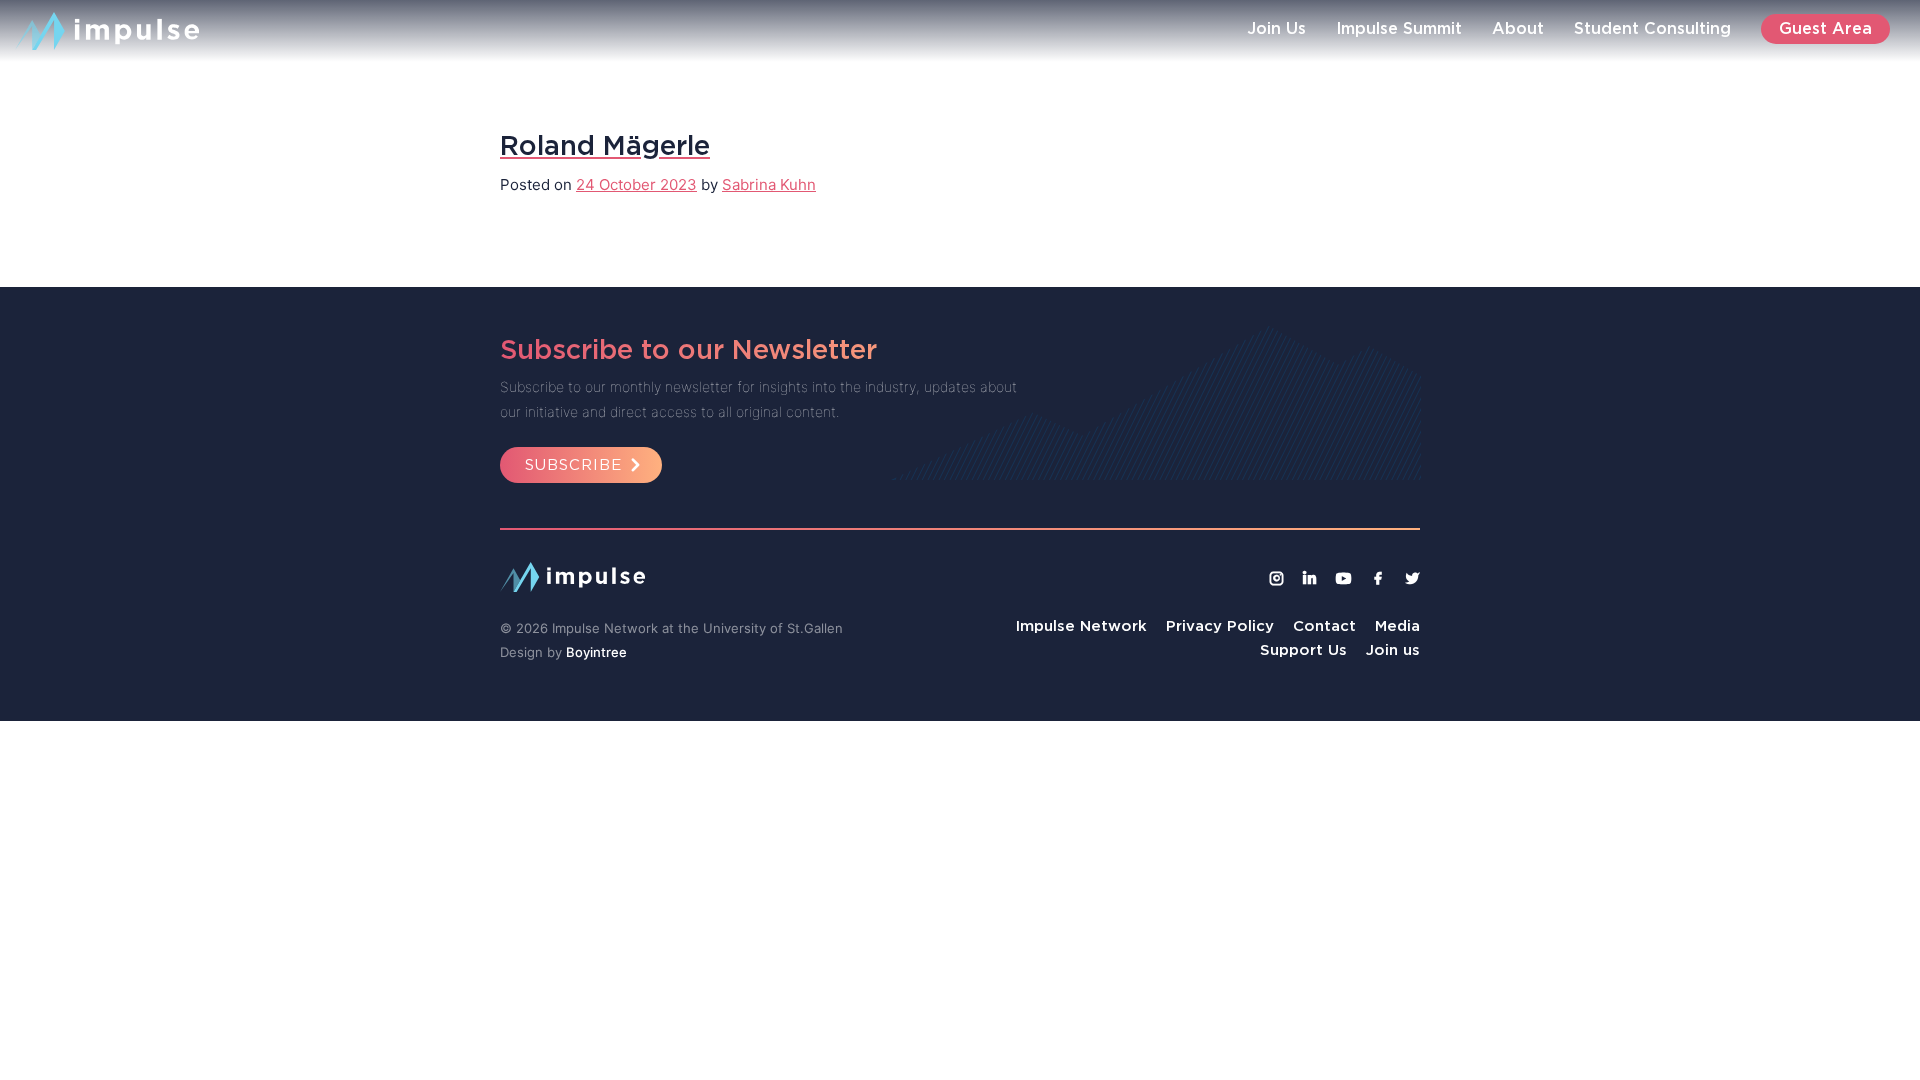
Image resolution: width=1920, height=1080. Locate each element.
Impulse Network (1081, 625)
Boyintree (596, 652)
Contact (1324, 625)
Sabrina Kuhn (769, 184)
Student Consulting (1652, 28)
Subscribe (573, 464)
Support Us (1303, 649)
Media (1397, 625)
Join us (1393, 649)
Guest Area (1825, 28)
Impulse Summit (1399, 28)
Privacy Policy (1220, 625)
